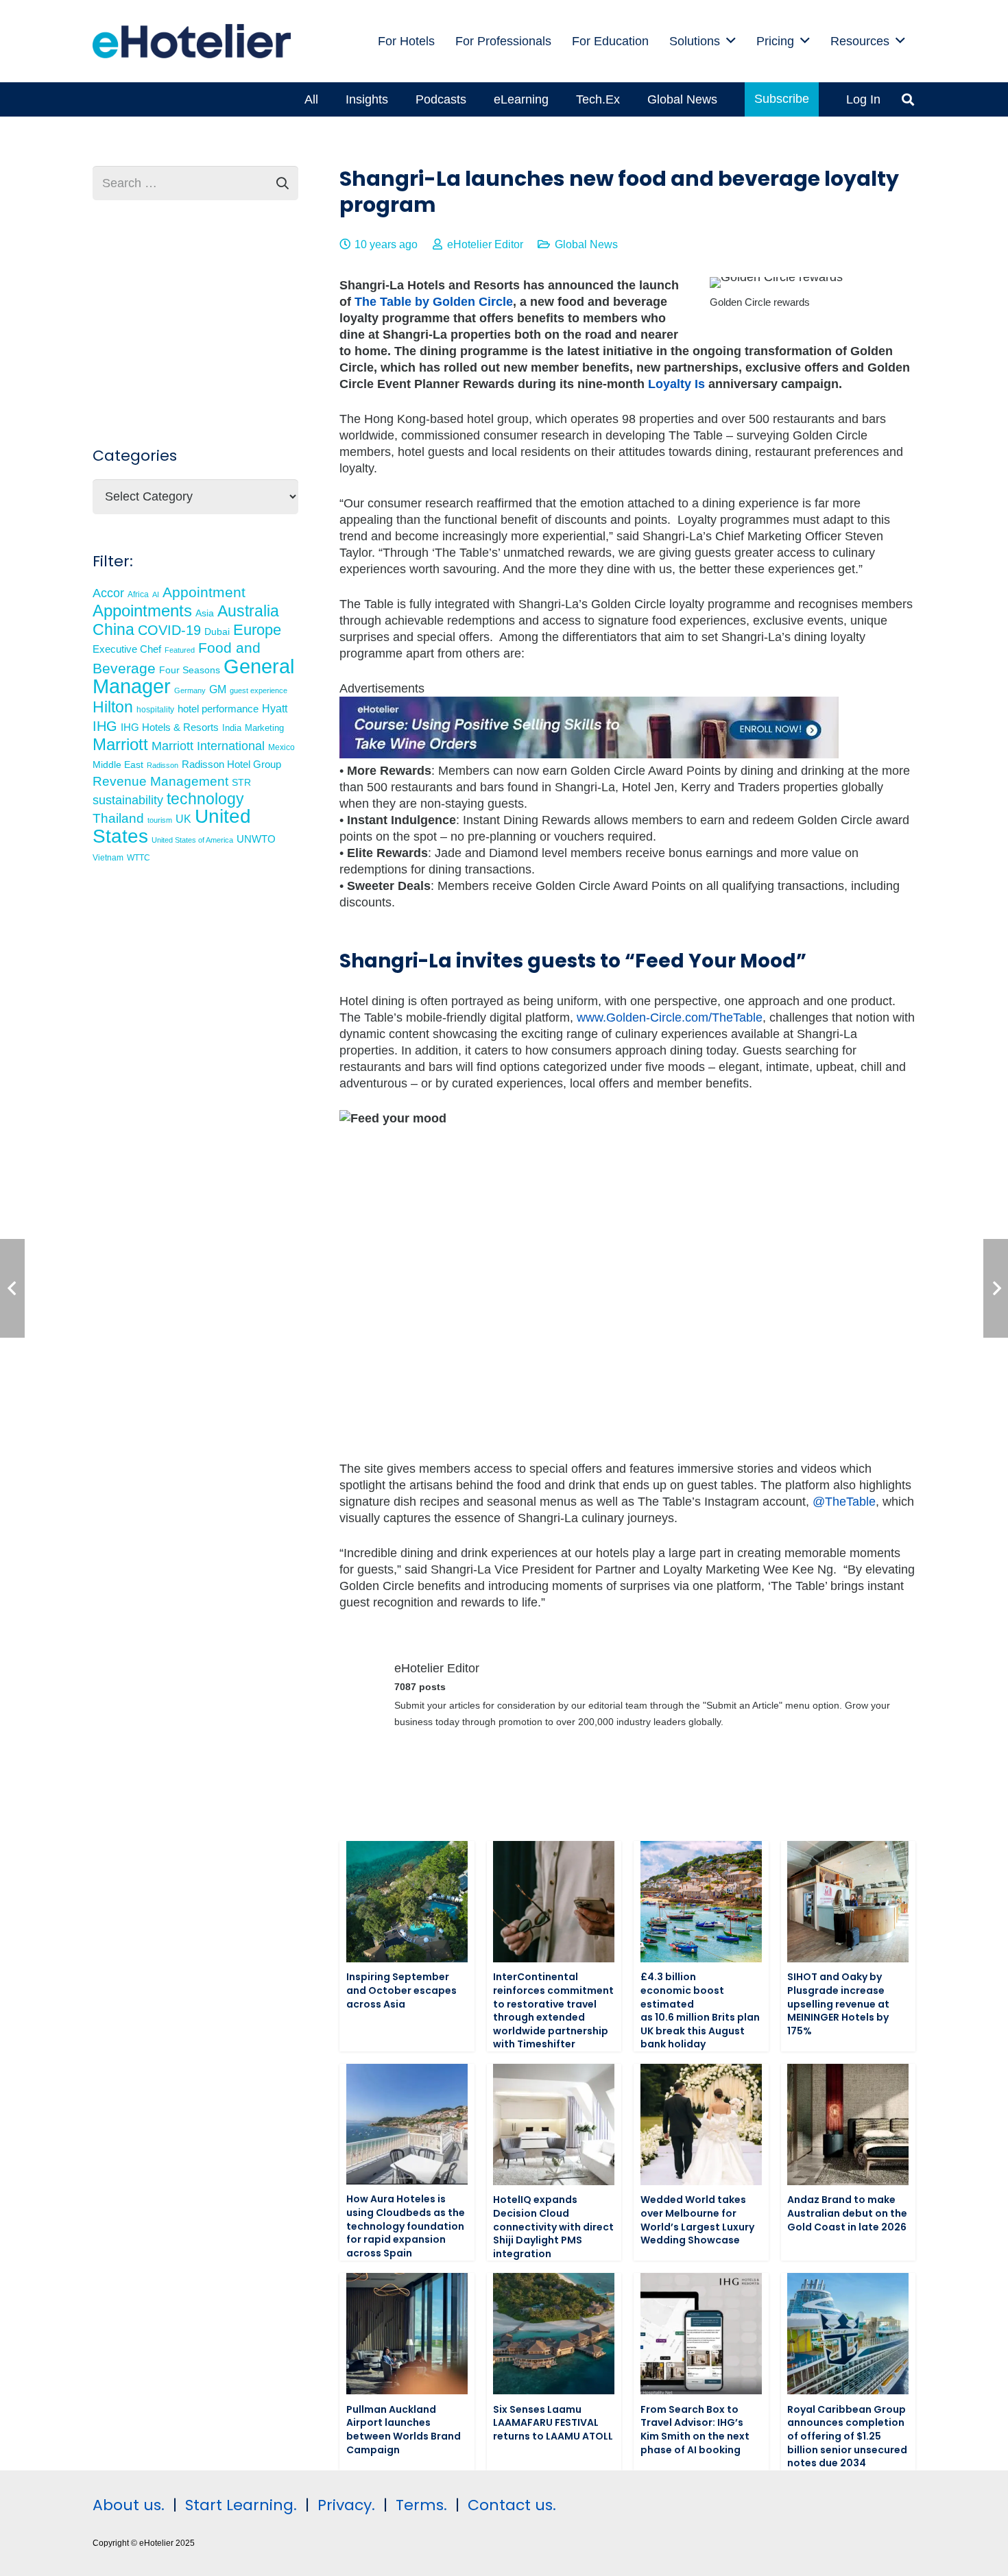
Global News (586, 244)
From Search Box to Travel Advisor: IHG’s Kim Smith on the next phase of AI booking (695, 2430)
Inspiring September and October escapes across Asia (401, 1990)
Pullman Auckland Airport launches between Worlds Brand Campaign (404, 2430)
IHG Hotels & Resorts (170, 727)
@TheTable (844, 1502)
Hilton (113, 707)
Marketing (264, 728)
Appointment (204, 592)
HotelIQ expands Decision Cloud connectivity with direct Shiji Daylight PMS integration (553, 2226)
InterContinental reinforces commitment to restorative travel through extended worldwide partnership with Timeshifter (553, 2010)
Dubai (217, 631)
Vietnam (108, 857)
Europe (257, 630)
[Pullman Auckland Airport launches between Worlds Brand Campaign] (407, 2334)
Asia (205, 613)
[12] (589, 754)
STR (241, 782)
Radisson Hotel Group (231, 765)
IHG (105, 726)
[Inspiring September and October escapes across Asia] (407, 1902)
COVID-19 (169, 630)
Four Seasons (190, 670)
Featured (180, 650)
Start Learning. (239, 2505)
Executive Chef (127, 649)
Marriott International (208, 746)
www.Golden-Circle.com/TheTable (670, 1018)
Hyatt (275, 709)
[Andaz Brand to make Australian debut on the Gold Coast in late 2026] (848, 2124)
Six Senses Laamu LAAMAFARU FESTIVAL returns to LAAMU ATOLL (553, 2423)
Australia (248, 611)
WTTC (139, 858)
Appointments (142, 611)
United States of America (192, 840)
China (113, 629)
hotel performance (218, 709)
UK (183, 819)
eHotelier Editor (485, 244)
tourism (160, 820)
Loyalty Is (676, 384)
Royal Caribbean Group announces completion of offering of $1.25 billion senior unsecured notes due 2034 (847, 2436)
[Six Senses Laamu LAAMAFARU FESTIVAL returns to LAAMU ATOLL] (554, 2334)
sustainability (128, 800)
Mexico (281, 747)
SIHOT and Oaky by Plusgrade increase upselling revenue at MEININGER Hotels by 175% (838, 2003)
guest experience (259, 690)
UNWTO (256, 839)
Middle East (118, 765)
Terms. (421, 2505)
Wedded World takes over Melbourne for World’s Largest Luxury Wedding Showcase (697, 2220)
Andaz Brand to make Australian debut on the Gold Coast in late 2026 (847, 2213)
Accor (108, 593)
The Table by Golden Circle (434, 302)
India (232, 728)
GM (218, 689)
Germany (190, 690)
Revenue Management (160, 781)
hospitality (155, 710)
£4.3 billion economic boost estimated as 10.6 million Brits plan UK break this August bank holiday (700, 2010)
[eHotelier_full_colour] (192, 41)
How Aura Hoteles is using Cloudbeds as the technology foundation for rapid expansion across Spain (406, 2226)
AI (156, 594)
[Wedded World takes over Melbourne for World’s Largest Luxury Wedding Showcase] (701, 2124)
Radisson (163, 765)
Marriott (120, 744)
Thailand (118, 818)
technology (205, 799)
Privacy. (346, 2505)
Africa (138, 594)
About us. (129, 2505)
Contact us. (512, 2505)
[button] (731, 41)
